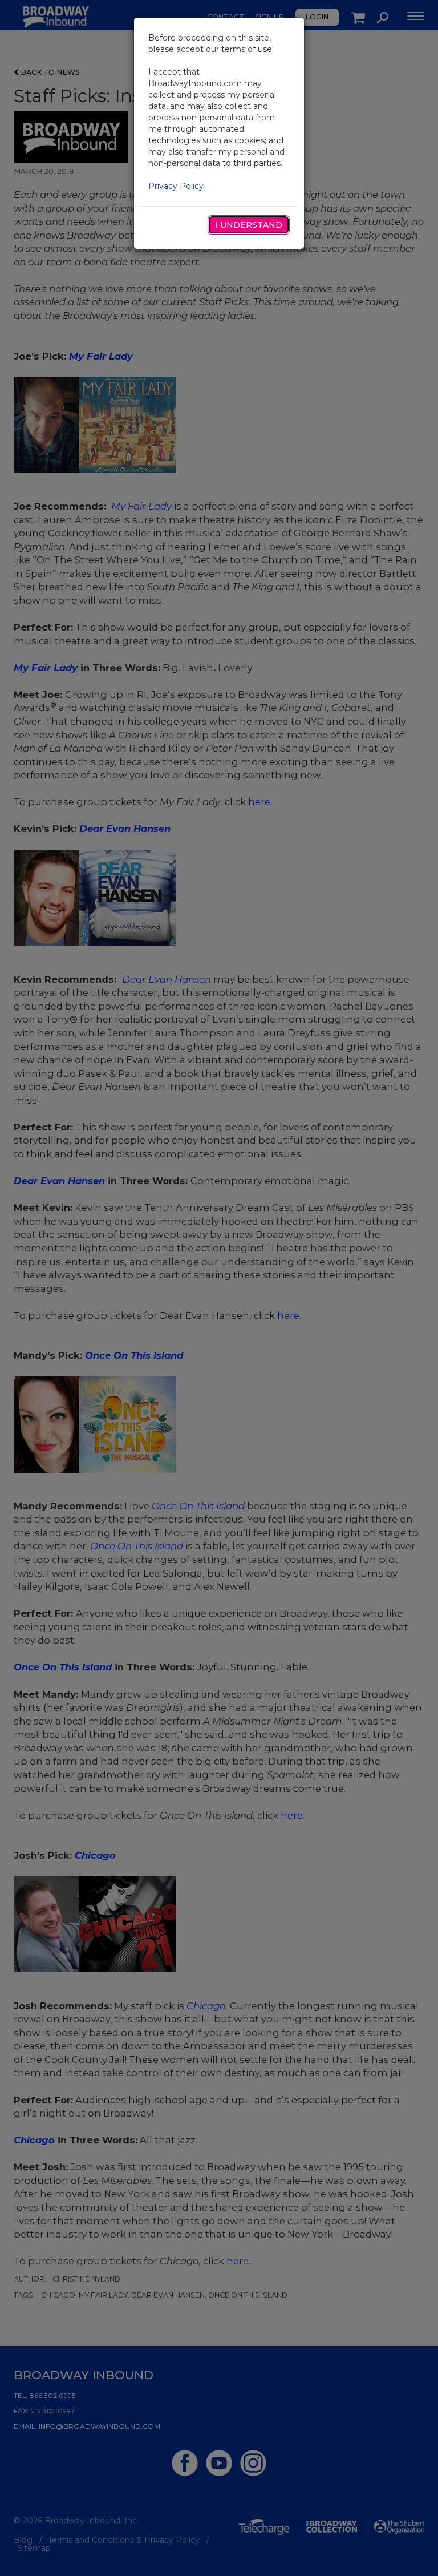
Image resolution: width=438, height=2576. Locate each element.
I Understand (249, 225)
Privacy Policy (176, 186)
